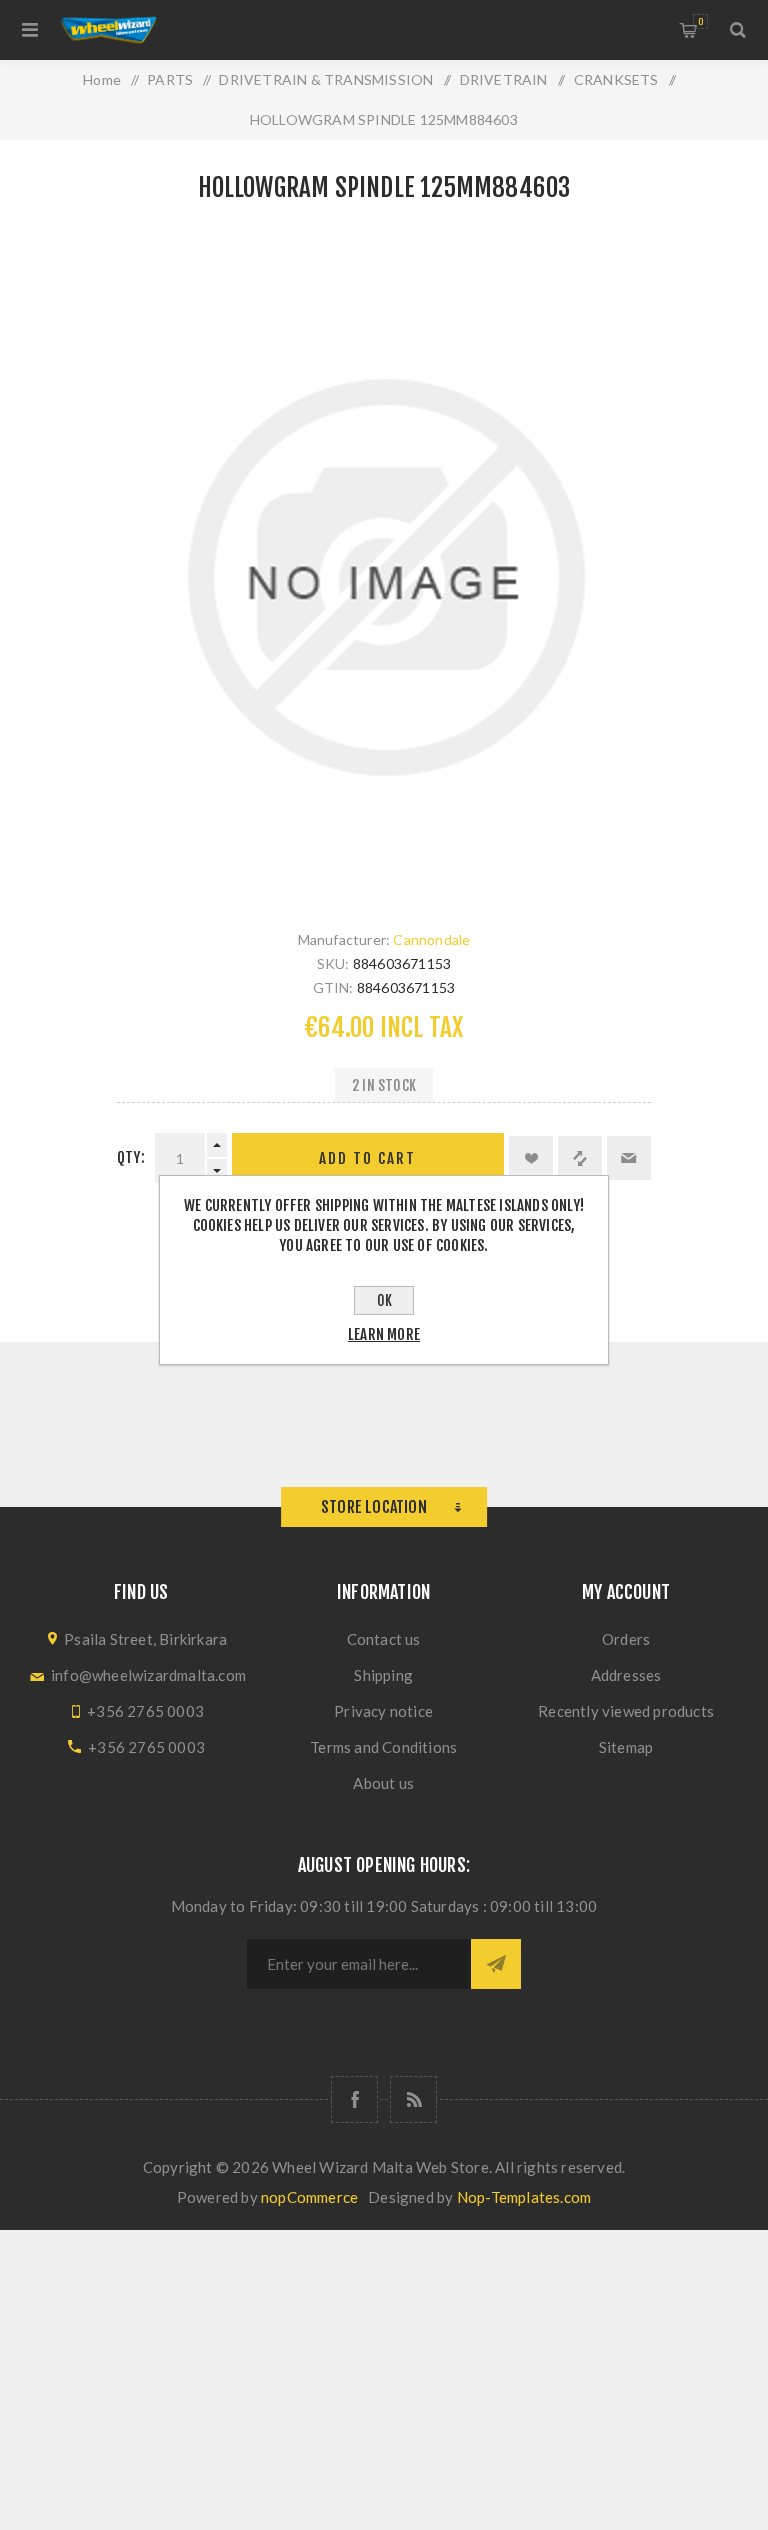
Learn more (384, 1334)
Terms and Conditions (383, 1747)
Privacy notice (383, 1711)
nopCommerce (309, 2197)
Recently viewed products (626, 1711)
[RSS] (413, 2099)
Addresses (626, 1675)
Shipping (383, 1675)
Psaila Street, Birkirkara (145, 1639)
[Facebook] (354, 2099)
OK (384, 1300)
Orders (626, 1639)
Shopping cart (700, 21)
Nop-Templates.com (524, 2197)
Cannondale (431, 939)
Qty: (131, 1157)
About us (383, 1783)
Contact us (384, 1639)
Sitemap (626, 1747)
